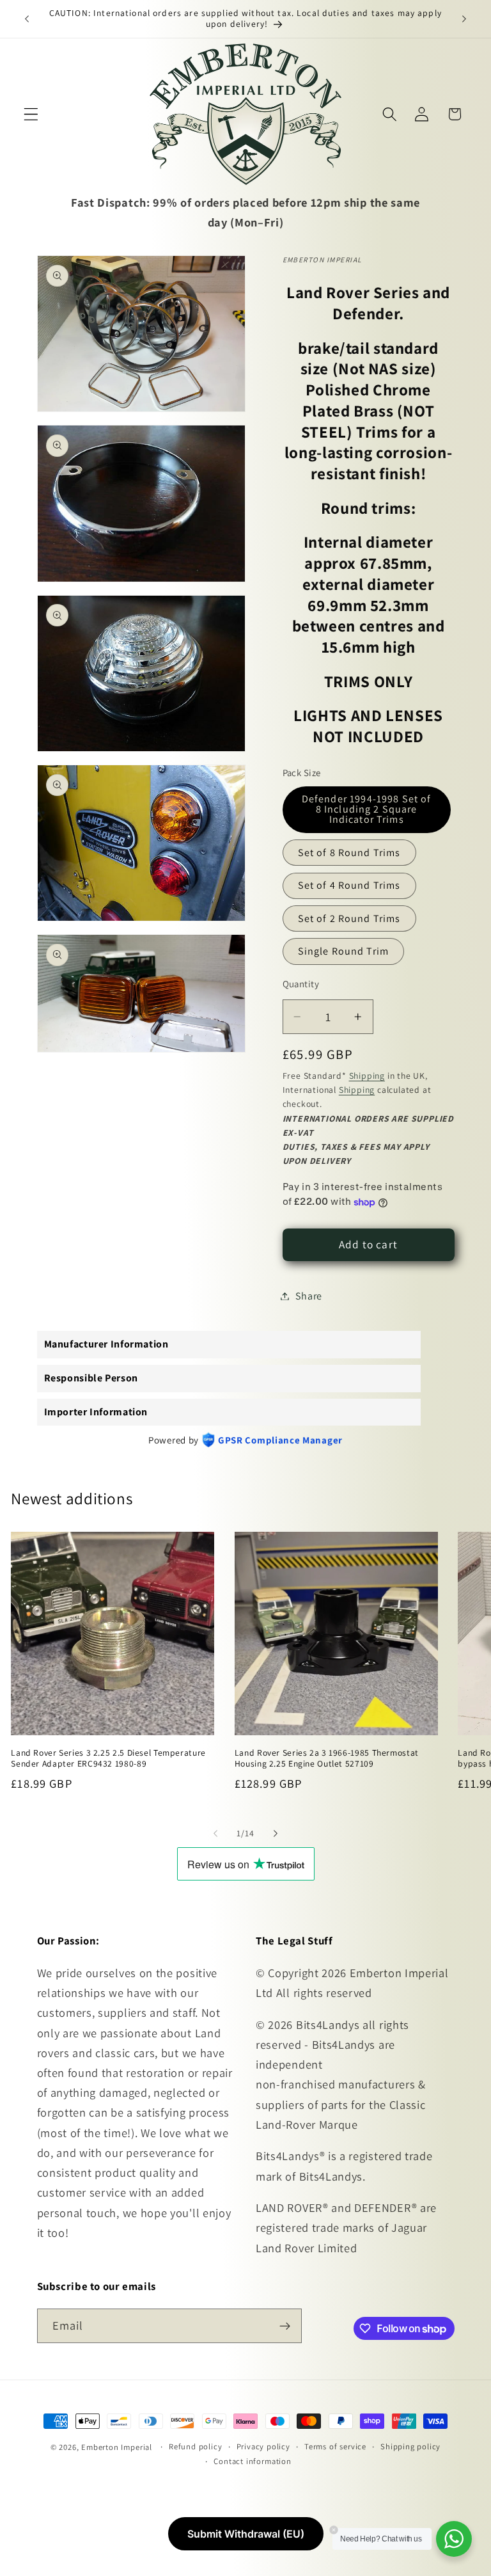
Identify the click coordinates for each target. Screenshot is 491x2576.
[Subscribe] (285, 2326)
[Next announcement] (464, 19)
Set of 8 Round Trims (349, 853)
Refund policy (195, 2446)
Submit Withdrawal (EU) (246, 2534)
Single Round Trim (344, 951)
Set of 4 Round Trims (349, 885)
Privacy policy (263, 2446)
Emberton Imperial (117, 2447)
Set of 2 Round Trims (349, 918)
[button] (31, 114)
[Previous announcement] (27, 19)
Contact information (252, 2461)
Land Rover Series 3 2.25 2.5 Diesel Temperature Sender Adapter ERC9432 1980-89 (108, 1759)
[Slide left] (215, 1833)
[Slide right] (276, 1833)
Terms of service (335, 2446)
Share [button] (309, 1296)
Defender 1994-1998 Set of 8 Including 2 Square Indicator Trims (367, 809)
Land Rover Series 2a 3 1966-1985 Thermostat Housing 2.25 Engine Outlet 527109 (327, 1759)
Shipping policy (410, 2446)
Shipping (367, 1076)
